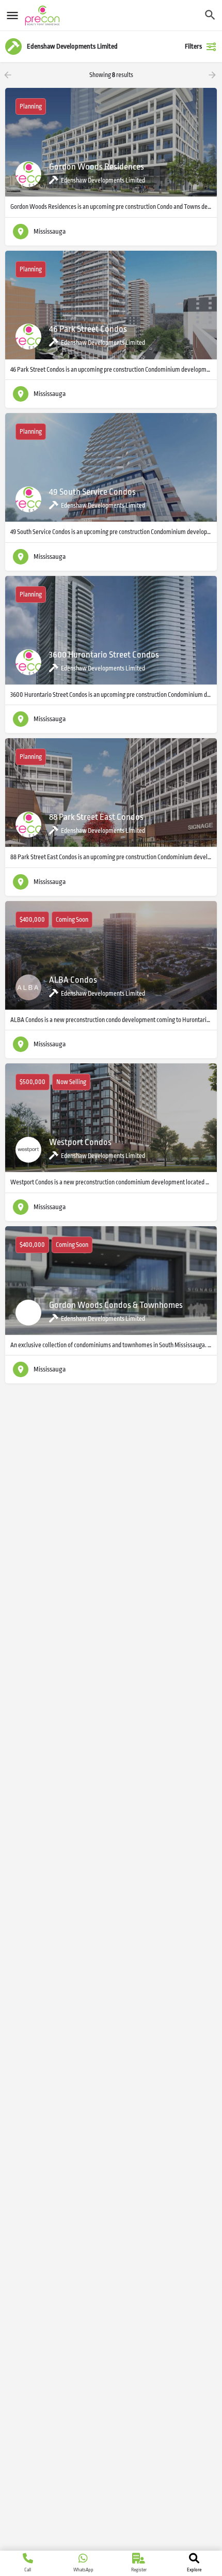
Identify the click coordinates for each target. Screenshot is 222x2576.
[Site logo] (44, 16)
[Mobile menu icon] (12, 16)
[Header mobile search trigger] (210, 15)
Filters (193, 46)
